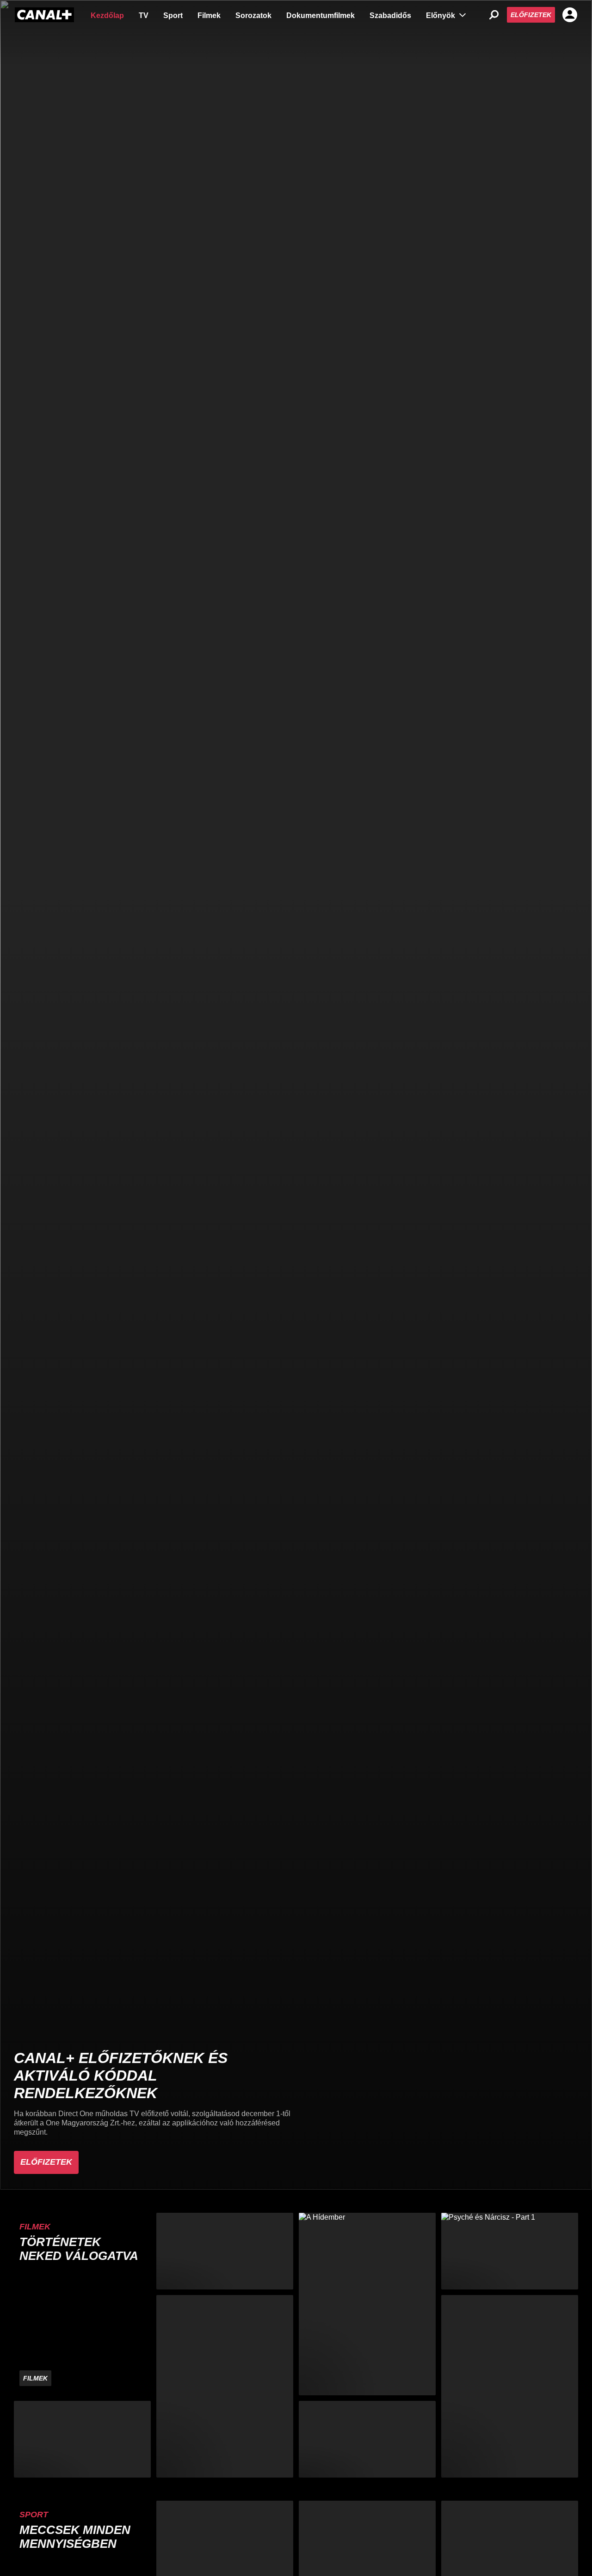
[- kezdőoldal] (44, 15)
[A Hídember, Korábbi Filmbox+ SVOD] (367, 2304)
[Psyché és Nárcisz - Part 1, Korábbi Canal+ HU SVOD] (510, 2251)
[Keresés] (494, 15)
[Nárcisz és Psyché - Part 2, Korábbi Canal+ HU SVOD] (367, 2439)
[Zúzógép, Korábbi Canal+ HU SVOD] (225, 2251)
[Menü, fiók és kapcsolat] (570, 15)
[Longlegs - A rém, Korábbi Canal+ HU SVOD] (82, 2439)
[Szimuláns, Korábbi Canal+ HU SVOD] (225, 2386)
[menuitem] (107, 15)
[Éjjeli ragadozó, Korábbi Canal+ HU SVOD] (510, 2386)
